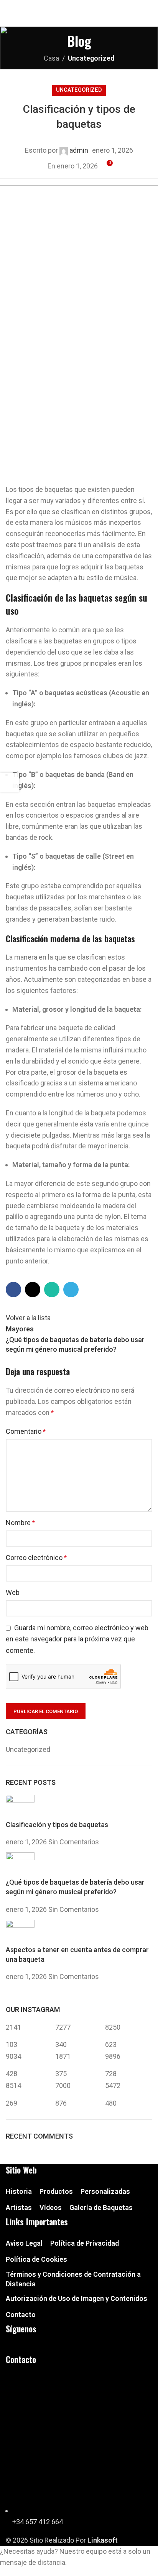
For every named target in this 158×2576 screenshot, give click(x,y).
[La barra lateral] (10, 782)
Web (13, 1592)
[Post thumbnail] (20, 1807)
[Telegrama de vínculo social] (98, 6)
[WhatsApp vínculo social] (52, 1290)
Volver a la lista (28, 1318)
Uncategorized (91, 58)
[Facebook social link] (68, 6)
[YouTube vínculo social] (88, 6)
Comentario (26, 1431)
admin (79, 150)
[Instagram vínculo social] (78, 6)
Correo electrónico (36, 1558)
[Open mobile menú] (149, 19)
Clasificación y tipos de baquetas (57, 1825)
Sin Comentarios (74, 1842)
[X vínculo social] (33, 1290)
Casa (51, 58)
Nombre (20, 1523)
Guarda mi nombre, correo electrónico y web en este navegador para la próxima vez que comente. (77, 1639)
